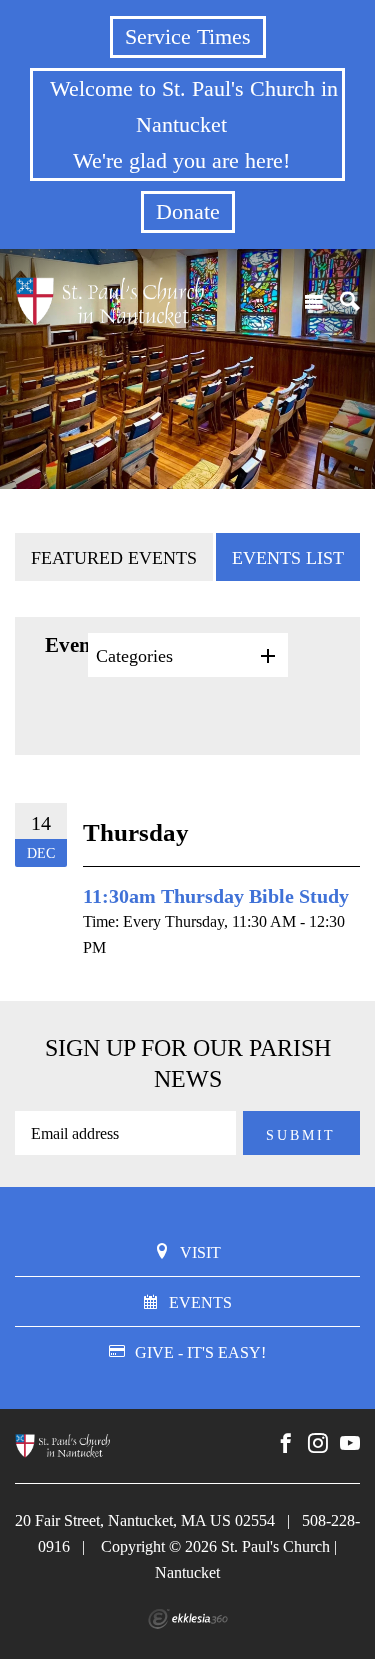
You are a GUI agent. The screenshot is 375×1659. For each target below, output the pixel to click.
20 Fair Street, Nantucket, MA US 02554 (145, 1520)
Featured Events (114, 558)
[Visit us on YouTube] (350, 1444)
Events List (288, 558)
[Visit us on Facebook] (286, 1444)
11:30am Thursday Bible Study (216, 896)
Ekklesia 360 (188, 1619)
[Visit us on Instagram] (318, 1444)
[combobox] (188, 655)
